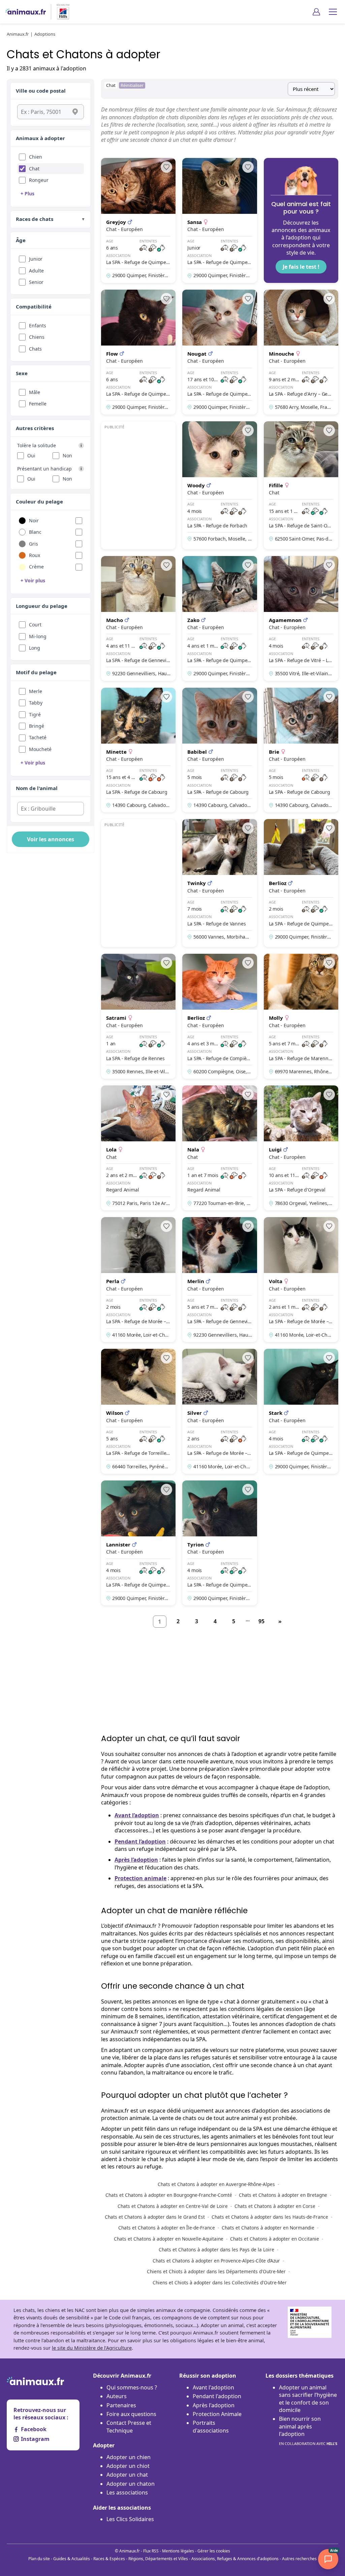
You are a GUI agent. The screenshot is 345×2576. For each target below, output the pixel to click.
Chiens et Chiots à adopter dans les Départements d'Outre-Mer (216, 2271)
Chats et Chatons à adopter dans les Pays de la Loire (216, 2249)
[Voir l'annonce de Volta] (301, 1280)
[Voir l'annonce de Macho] (138, 618)
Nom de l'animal (37, 788)
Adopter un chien (129, 2457)
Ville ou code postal (41, 91)
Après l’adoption (136, 1860)
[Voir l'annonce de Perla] (138, 1280)
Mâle (35, 392)
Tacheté (38, 737)
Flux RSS (151, 2551)
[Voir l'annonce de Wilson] (138, 1411)
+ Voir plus (33, 580)
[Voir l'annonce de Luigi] (301, 1148)
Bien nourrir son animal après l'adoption (308, 2430)
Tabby (36, 703)
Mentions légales (178, 2551)
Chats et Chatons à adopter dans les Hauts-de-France (270, 2217)
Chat (34, 169)
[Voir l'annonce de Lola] (138, 1148)
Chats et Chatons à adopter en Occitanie (275, 2239)
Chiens (37, 337)
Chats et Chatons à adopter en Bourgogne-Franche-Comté (169, 2195)
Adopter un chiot (128, 2466)
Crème (36, 567)
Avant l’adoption (137, 1815)
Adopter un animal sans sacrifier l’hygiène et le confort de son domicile (308, 2399)
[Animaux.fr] (26, 12)
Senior (36, 282)
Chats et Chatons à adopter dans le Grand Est (155, 2217)
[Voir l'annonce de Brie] (301, 750)
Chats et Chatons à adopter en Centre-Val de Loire (173, 2206)
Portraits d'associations (211, 2426)
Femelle (38, 404)
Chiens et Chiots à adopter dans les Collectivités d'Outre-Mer (220, 2282)
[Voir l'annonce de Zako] (219, 618)
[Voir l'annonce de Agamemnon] (301, 618)
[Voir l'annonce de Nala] (219, 1148)
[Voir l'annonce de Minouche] (301, 352)
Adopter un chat (127, 2475)
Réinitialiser (132, 85)
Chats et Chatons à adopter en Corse (275, 2206)
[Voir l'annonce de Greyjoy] (138, 220)
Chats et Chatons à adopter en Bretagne (283, 2195)
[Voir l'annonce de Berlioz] (301, 883)
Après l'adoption (214, 2405)
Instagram (35, 2439)
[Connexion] (316, 12)
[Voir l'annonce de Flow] (138, 352)
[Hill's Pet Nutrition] (60, 12)
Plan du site (39, 2559)
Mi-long (38, 636)
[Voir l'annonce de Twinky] (219, 883)
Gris (34, 544)
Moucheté (40, 749)
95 (261, 1621)
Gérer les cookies (214, 2551)
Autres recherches (299, 2559)
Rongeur (39, 180)
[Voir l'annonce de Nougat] (219, 352)
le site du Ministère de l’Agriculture (92, 2348)
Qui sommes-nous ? (132, 2387)
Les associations (127, 2492)
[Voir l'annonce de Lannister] (138, 1543)
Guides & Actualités (72, 2559)
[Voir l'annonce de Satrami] (138, 1016)
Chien (36, 157)
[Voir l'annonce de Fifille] (301, 485)
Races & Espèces (109, 2559)
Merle (36, 691)
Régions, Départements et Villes (158, 2559)
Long (35, 648)
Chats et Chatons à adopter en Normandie (268, 2228)
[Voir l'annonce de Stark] (301, 1411)
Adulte (36, 271)
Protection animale (140, 1878)
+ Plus (27, 193)
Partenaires (121, 2405)
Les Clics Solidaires (130, 2519)
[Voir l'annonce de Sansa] (219, 220)
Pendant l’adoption (140, 1841)
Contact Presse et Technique (129, 2426)
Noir (34, 520)
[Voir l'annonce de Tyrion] (219, 1543)
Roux (35, 555)
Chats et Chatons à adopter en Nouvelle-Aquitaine (169, 2239)
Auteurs (117, 2396)
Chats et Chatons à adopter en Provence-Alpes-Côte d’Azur (216, 2261)
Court (35, 625)
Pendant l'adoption (217, 2396)
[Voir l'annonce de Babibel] (219, 750)
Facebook (34, 2429)
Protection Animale (217, 2414)
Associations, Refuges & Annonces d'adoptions (235, 2559)
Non (67, 455)
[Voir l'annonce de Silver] (219, 1411)
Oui (31, 455)
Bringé (37, 726)
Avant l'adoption (213, 2387)
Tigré (35, 714)
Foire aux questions (131, 2414)
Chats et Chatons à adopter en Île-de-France (167, 2228)
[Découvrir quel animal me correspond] (301, 220)
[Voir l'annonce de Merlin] (219, 1280)
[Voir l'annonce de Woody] (219, 485)
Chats (35, 349)
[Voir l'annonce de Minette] (138, 750)
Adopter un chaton (131, 2484)
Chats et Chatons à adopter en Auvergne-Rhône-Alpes (216, 2184)
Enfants (38, 325)
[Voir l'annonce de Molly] (301, 1016)
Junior (36, 259)
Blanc (35, 532)
